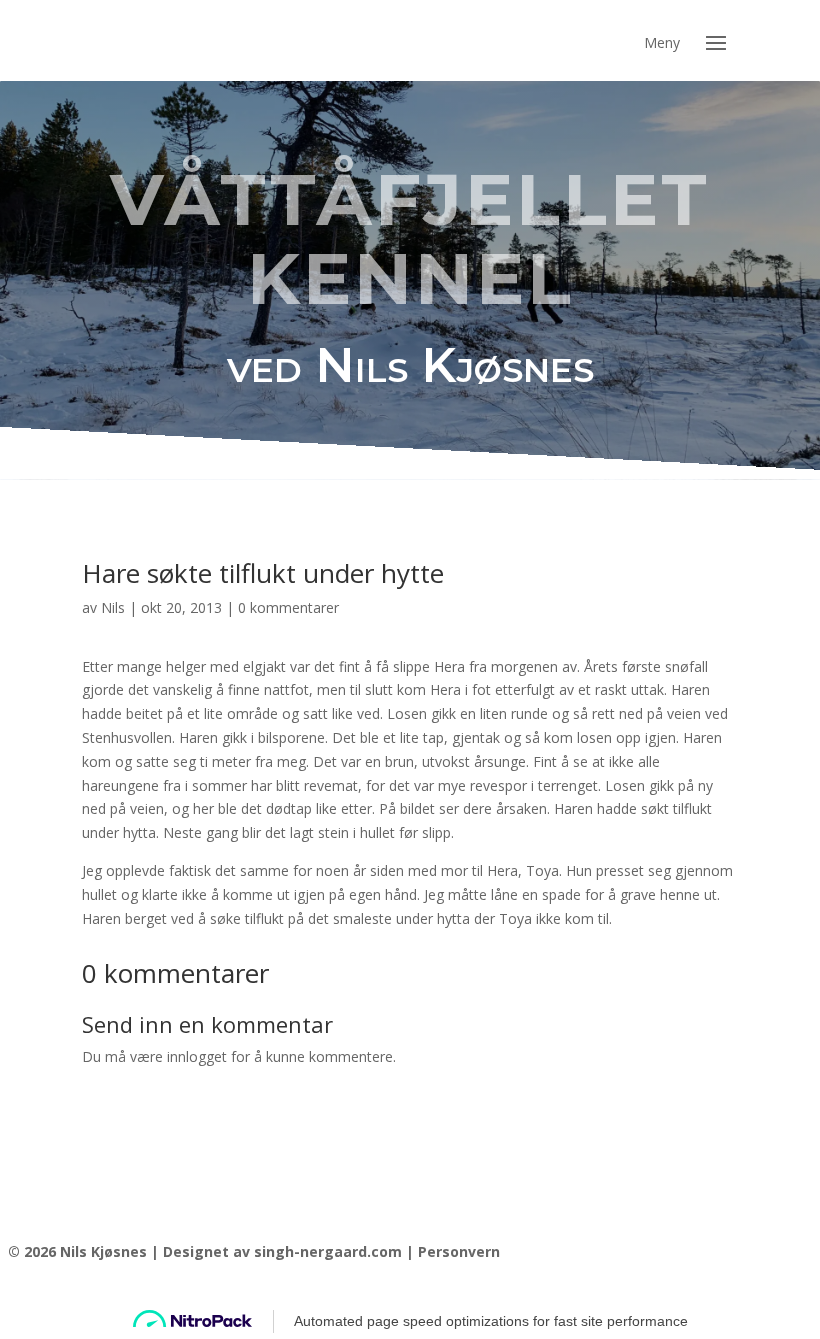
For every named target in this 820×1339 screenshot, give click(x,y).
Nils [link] (113, 607)
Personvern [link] (459, 1251)
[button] (716, 41)
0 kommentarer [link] (288, 607)
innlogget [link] (197, 1056)
